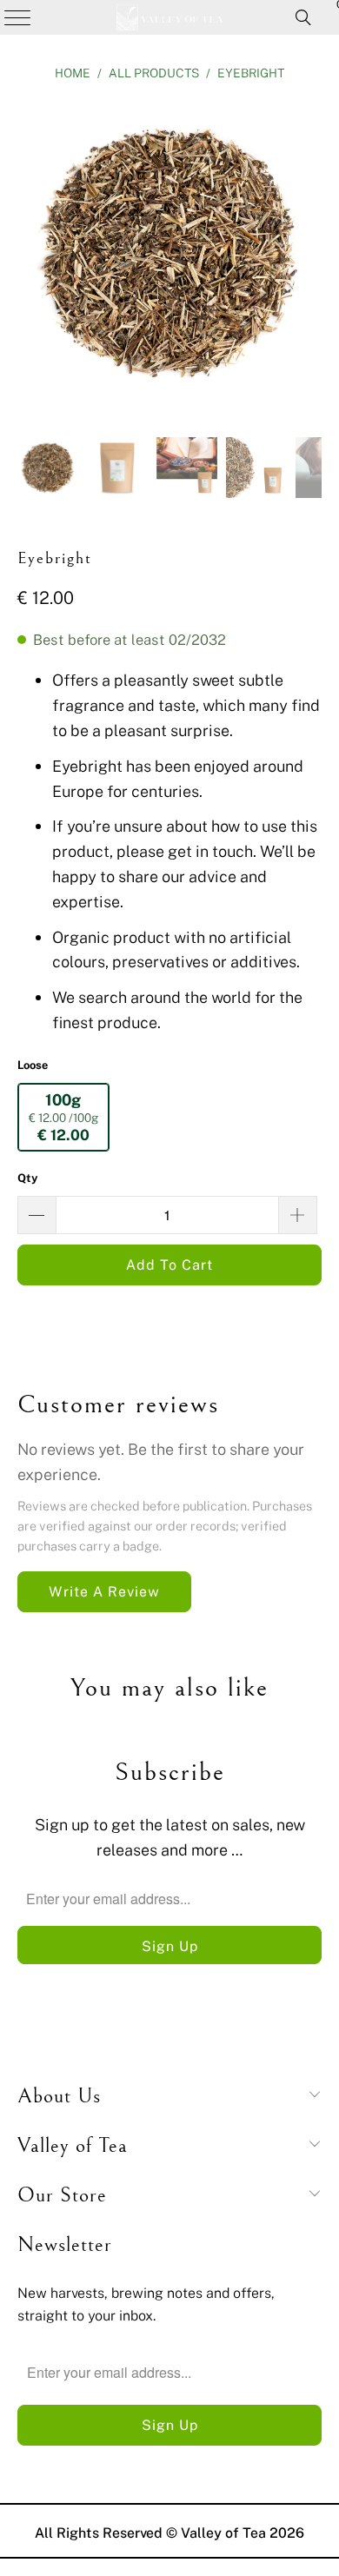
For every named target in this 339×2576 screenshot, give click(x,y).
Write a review (104, 1591)
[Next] (309, 256)
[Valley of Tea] (170, 17)
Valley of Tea (223, 2533)
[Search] (303, 17)
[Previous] (30, 256)
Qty (28, 1178)
